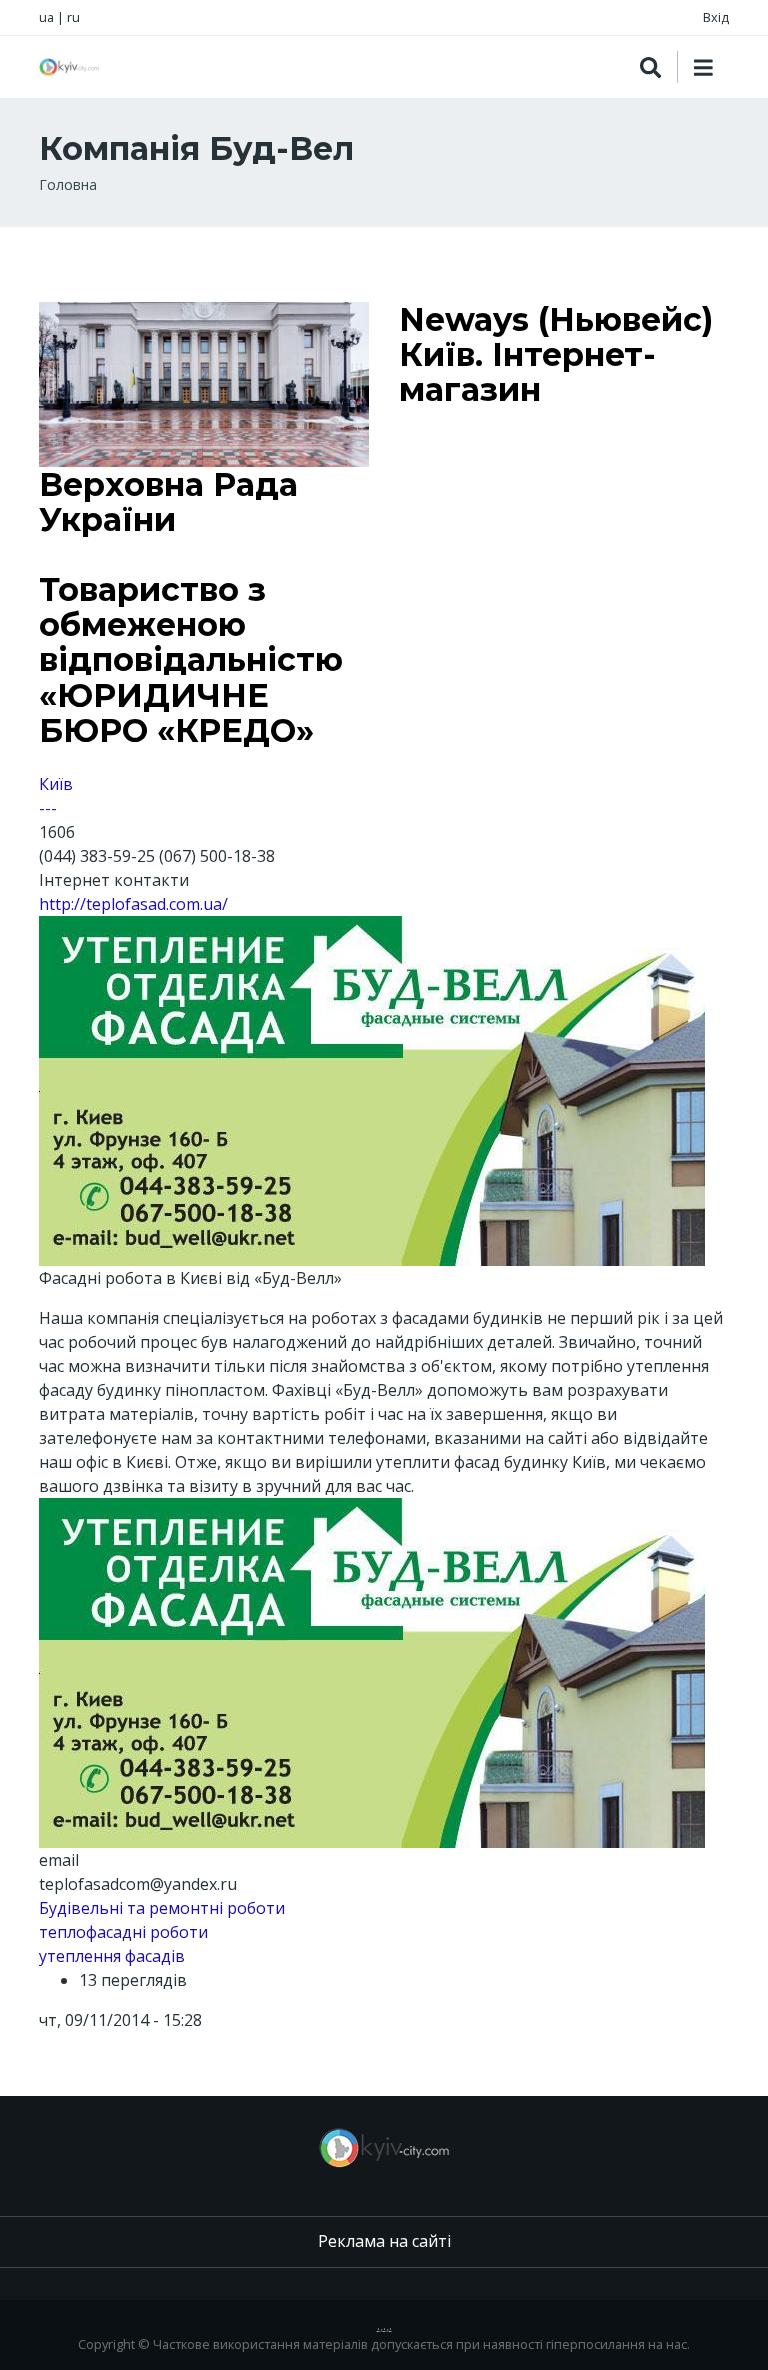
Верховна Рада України (168, 502)
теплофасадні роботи (123, 1932)
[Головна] (69, 67)
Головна (68, 184)
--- (48, 808)
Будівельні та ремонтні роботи (162, 1908)
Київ (56, 784)
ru (73, 17)
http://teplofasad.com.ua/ (133, 904)
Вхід (716, 17)
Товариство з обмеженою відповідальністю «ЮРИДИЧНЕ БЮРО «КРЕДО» (191, 660)
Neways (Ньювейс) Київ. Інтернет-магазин (556, 354)
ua (46, 17)
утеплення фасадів (112, 1956)
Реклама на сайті (384, 2241)
